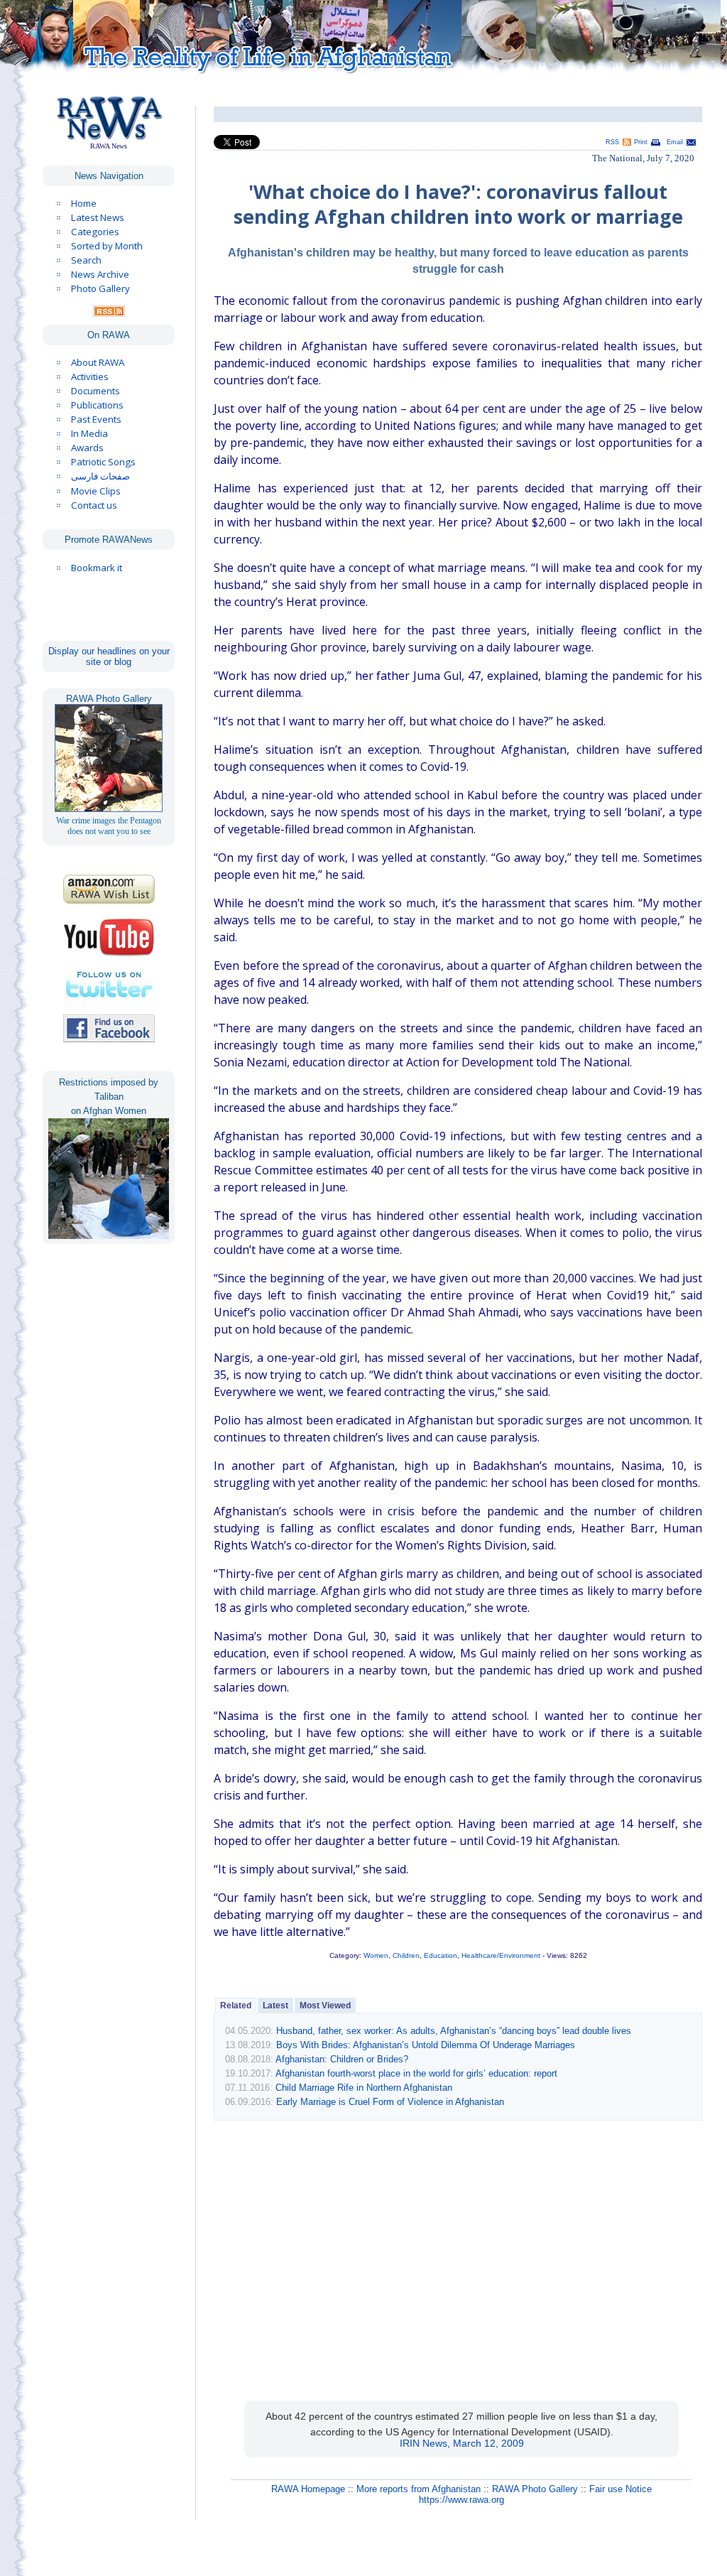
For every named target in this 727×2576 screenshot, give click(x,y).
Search (86, 260)
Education (441, 1955)
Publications (97, 405)
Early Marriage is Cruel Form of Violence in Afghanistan (390, 2102)
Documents (95, 391)
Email (675, 142)
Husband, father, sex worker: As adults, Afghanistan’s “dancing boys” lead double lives (454, 2031)
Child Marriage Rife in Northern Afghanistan (364, 2088)
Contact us (94, 505)
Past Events (96, 419)
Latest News (98, 217)
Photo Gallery (100, 288)
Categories (95, 232)
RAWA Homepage (308, 2489)
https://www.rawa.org (461, 2500)
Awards (87, 448)
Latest (275, 2006)
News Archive (100, 274)
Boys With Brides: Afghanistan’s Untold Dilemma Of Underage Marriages (426, 2045)
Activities (90, 377)
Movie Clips (96, 491)
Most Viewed (325, 2006)
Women (376, 1955)
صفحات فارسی (100, 476)
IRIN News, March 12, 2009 (462, 2443)
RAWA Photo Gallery (535, 2489)
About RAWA (98, 362)
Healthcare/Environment (501, 1955)
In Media (89, 433)
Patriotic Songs (103, 462)
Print (641, 142)
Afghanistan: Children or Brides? (342, 2059)
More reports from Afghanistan (419, 2489)
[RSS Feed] (109, 313)
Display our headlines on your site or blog (109, 656)
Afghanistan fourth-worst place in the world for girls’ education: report (416, 2073)
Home (84, 203)
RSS (612, 142)
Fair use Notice (621, 2489)
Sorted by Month (107, 246)
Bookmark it (97, 568)
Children (406, 1955)
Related (236, 2006)
